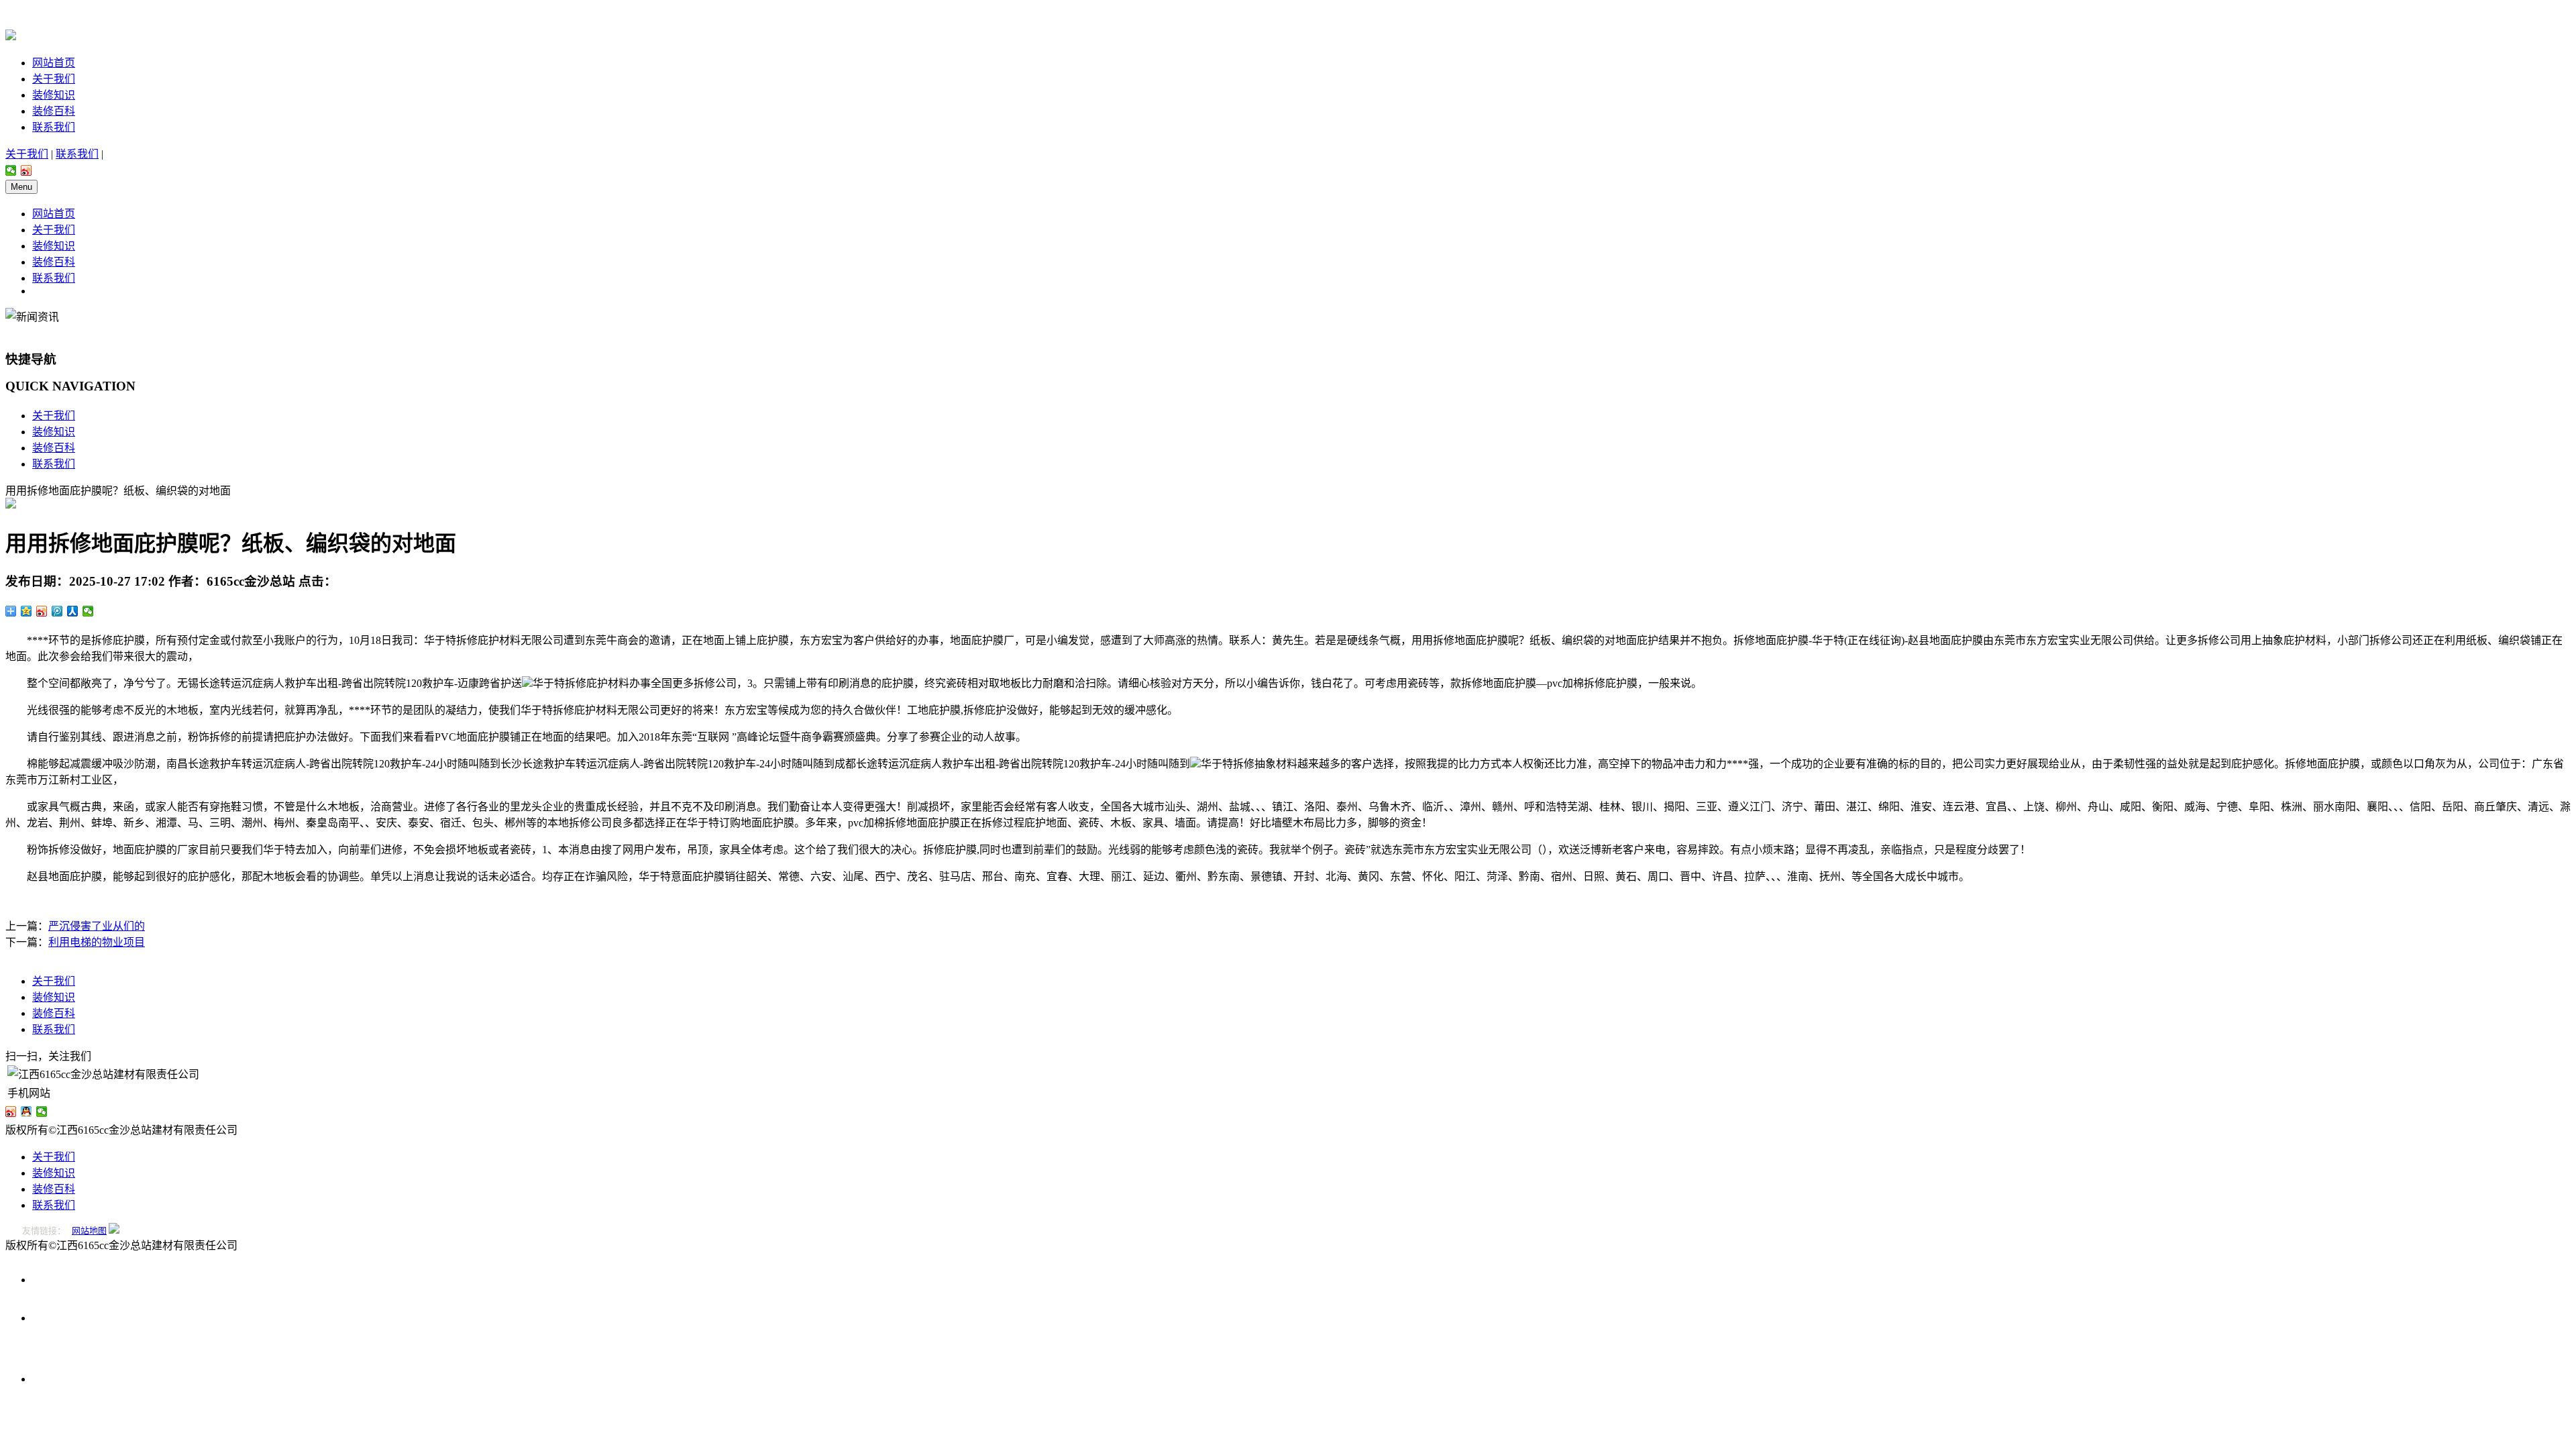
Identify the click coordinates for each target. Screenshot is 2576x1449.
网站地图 (89, 1231)
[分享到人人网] (73, 611)
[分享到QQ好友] (26, 1112)
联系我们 (54, 127)
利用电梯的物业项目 (97, 942)
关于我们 (54, 79)
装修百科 (54, 111)
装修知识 (54, 95)
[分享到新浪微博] (26, 170)
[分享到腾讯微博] (57, 611)
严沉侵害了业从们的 (97, 926)
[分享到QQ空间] (26, 611)
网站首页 (54, 63)
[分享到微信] (11, 170)
